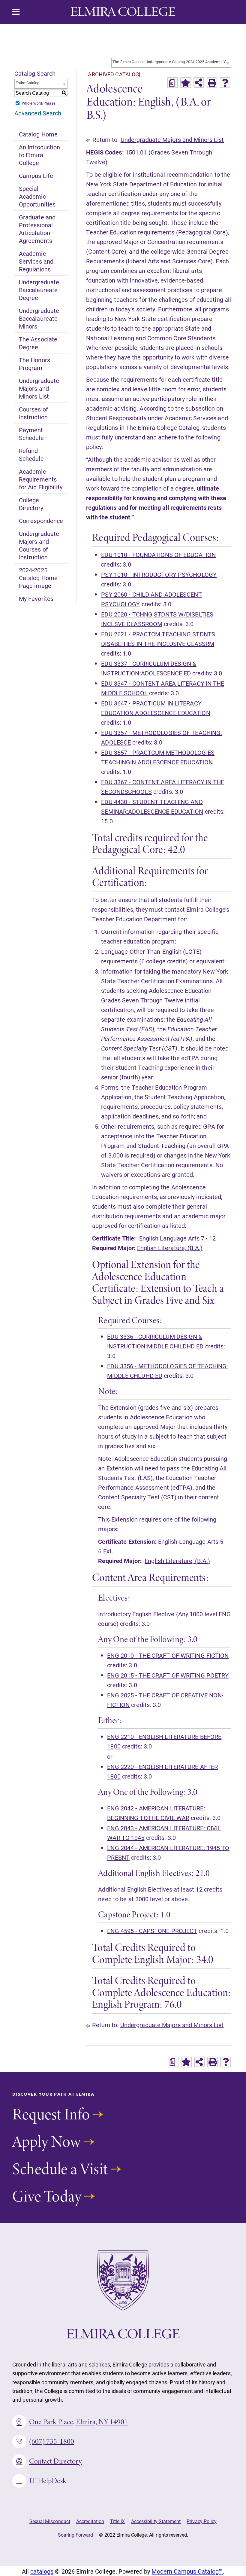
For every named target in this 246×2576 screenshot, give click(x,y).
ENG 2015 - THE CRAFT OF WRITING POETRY (168, 1675)
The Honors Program (34, 364)
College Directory (31, 504)
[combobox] (171, 63)
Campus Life (36, 176)
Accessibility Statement (156, 2521)
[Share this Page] (199, 83)
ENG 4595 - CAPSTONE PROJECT (152, 1931)
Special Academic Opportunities (37, 196)
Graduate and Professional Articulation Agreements (37, 229)
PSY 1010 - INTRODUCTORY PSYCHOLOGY (159, 574)
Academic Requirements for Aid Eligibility (41, 479)
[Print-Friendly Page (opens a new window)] (212, 83)
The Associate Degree (38, 343)
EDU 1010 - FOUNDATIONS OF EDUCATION (158, 555)
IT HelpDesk (48, 2481)
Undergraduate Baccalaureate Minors (39, 318)
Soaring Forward (76, 2535)
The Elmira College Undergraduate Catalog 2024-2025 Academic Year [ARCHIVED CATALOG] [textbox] (172, 62)
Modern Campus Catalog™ (187, 2571)
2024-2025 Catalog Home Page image (38, 578)
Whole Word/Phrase (39, 103)
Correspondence (41, 521)
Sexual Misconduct (50, 2521)
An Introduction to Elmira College (40, 155)
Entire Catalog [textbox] (28, 83)
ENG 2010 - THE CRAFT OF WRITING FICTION (168, 1655)
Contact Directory (55, 2461)
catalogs (42, 2571)
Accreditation (90, 2521)
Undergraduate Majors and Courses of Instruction (39, 545)
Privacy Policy (202, 2521)
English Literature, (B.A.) (170, 1248)
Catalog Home (38, 134)
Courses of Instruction (33, 413)
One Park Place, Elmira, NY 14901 (79, 2422)
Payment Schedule (31, 434)
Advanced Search (38, 113)
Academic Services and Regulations (36, 261)
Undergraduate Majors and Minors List (39, 388)
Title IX (117, 2521)
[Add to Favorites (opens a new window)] (186, 83)
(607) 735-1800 (52, 2441)
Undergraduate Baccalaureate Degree (39, 290)
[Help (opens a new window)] (225, 83)
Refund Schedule (31, 454)
